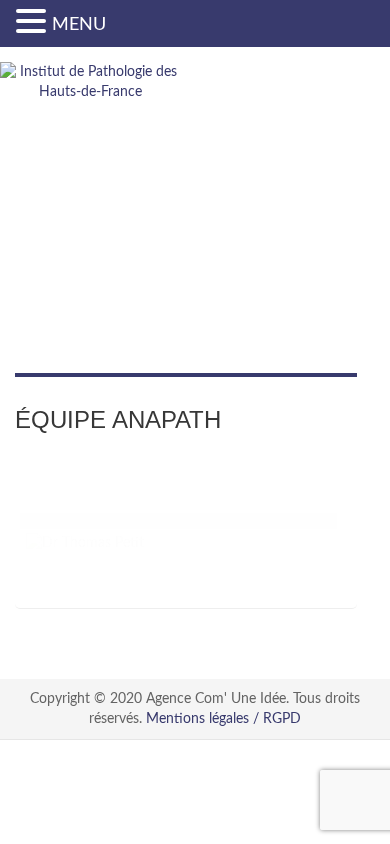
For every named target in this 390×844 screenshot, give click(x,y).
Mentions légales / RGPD (223, 719)
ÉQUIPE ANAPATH (118, 419)
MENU (79, 25)
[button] (34, 22)
